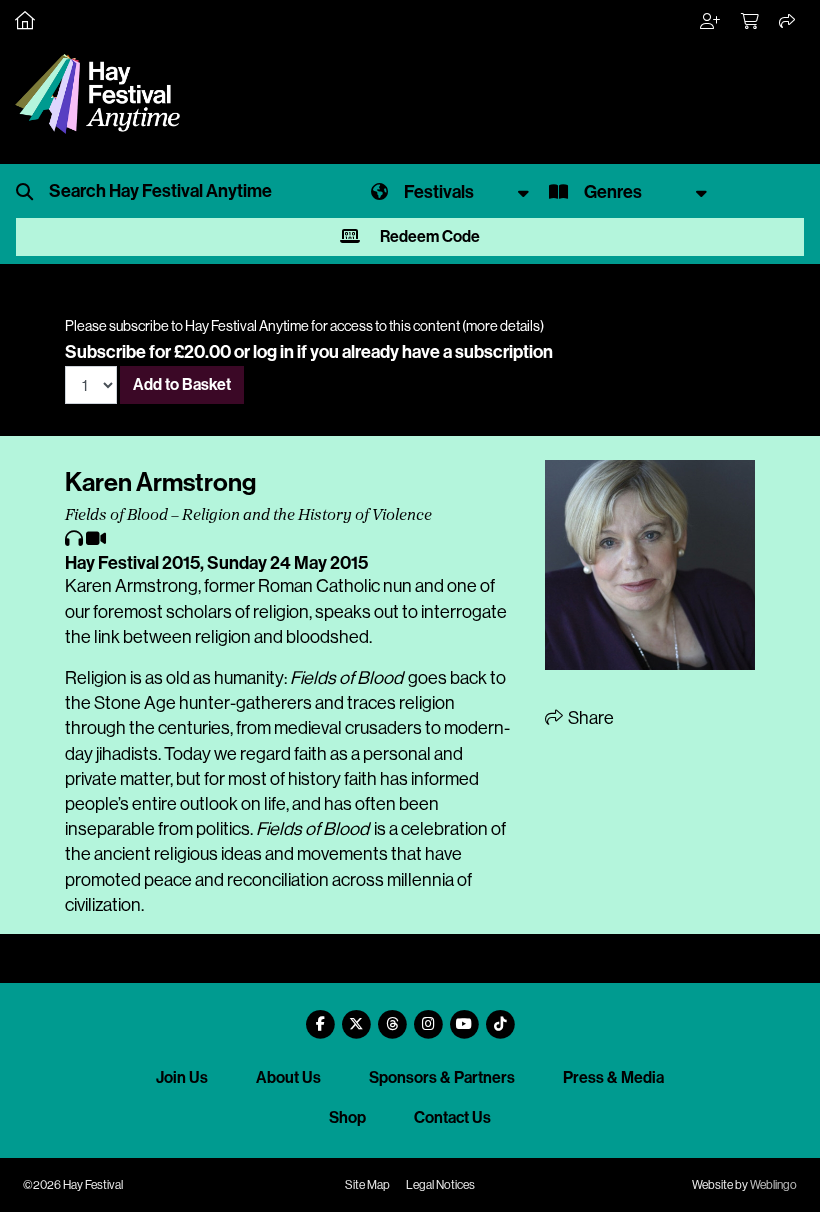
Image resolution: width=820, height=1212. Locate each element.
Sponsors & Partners (442, 1077)
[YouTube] (464, 1016)
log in (273, 352)
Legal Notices (440, 1185)
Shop (347, 1117)
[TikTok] (500, 1016)
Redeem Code (428, 236)
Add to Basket (182, 384)
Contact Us (452, 1117)
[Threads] (392, 1016)
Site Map (367, 1185)
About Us (288, 1077)
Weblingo (773, 1185)
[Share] (788, 22)
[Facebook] (320, 1016)
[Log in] (711, 22)
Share (589, 718)
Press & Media (613, 1077)
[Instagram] (428, 1016)
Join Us (182, 1077)
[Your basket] (751, 22)
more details (503, 326)
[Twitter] (356, 1016)
